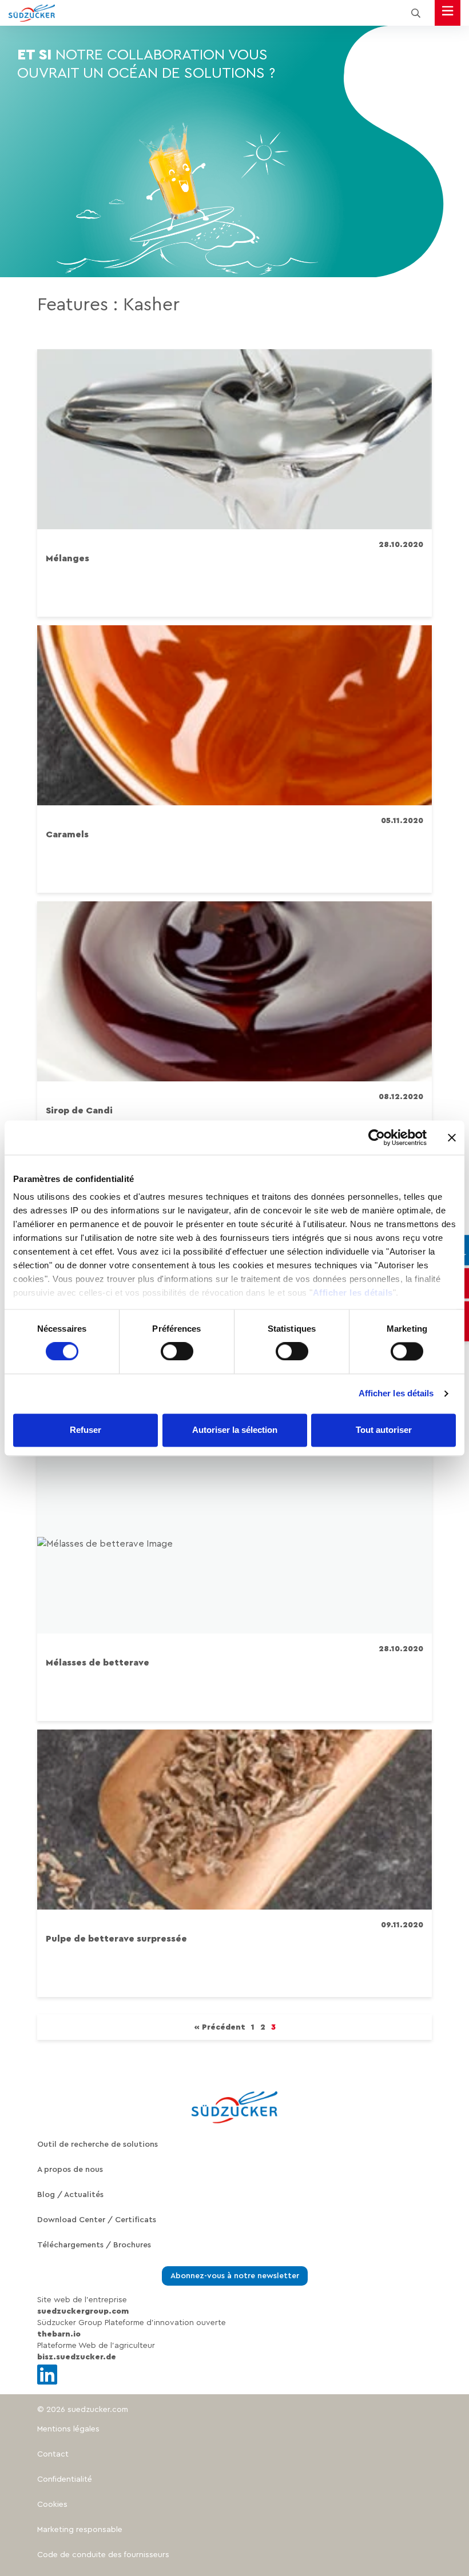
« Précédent (220, 2027)
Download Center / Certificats (97, 2220)
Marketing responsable (80, 2530)
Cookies (52, 2505)
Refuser (86, 1430)
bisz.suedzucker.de (77, 2357)
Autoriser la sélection (235, 1430)
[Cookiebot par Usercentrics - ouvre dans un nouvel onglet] (377, 1137)
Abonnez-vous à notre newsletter (235, 2276)
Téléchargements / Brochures (94, 2245)
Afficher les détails (353, 1293)
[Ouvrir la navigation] (448, 13)
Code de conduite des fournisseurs (103, 2555)
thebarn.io (59, 2334)
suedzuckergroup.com (83, 2311)
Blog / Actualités (70, 2195)
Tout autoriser (384, 1430)
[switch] (177, 1352)
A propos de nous (70, 2170)
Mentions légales (68, 2429)
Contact (53, 2454)
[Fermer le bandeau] (452, 1137)
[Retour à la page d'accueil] (32, 13)
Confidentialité (65, 2479)
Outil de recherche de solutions (98, 2144)
